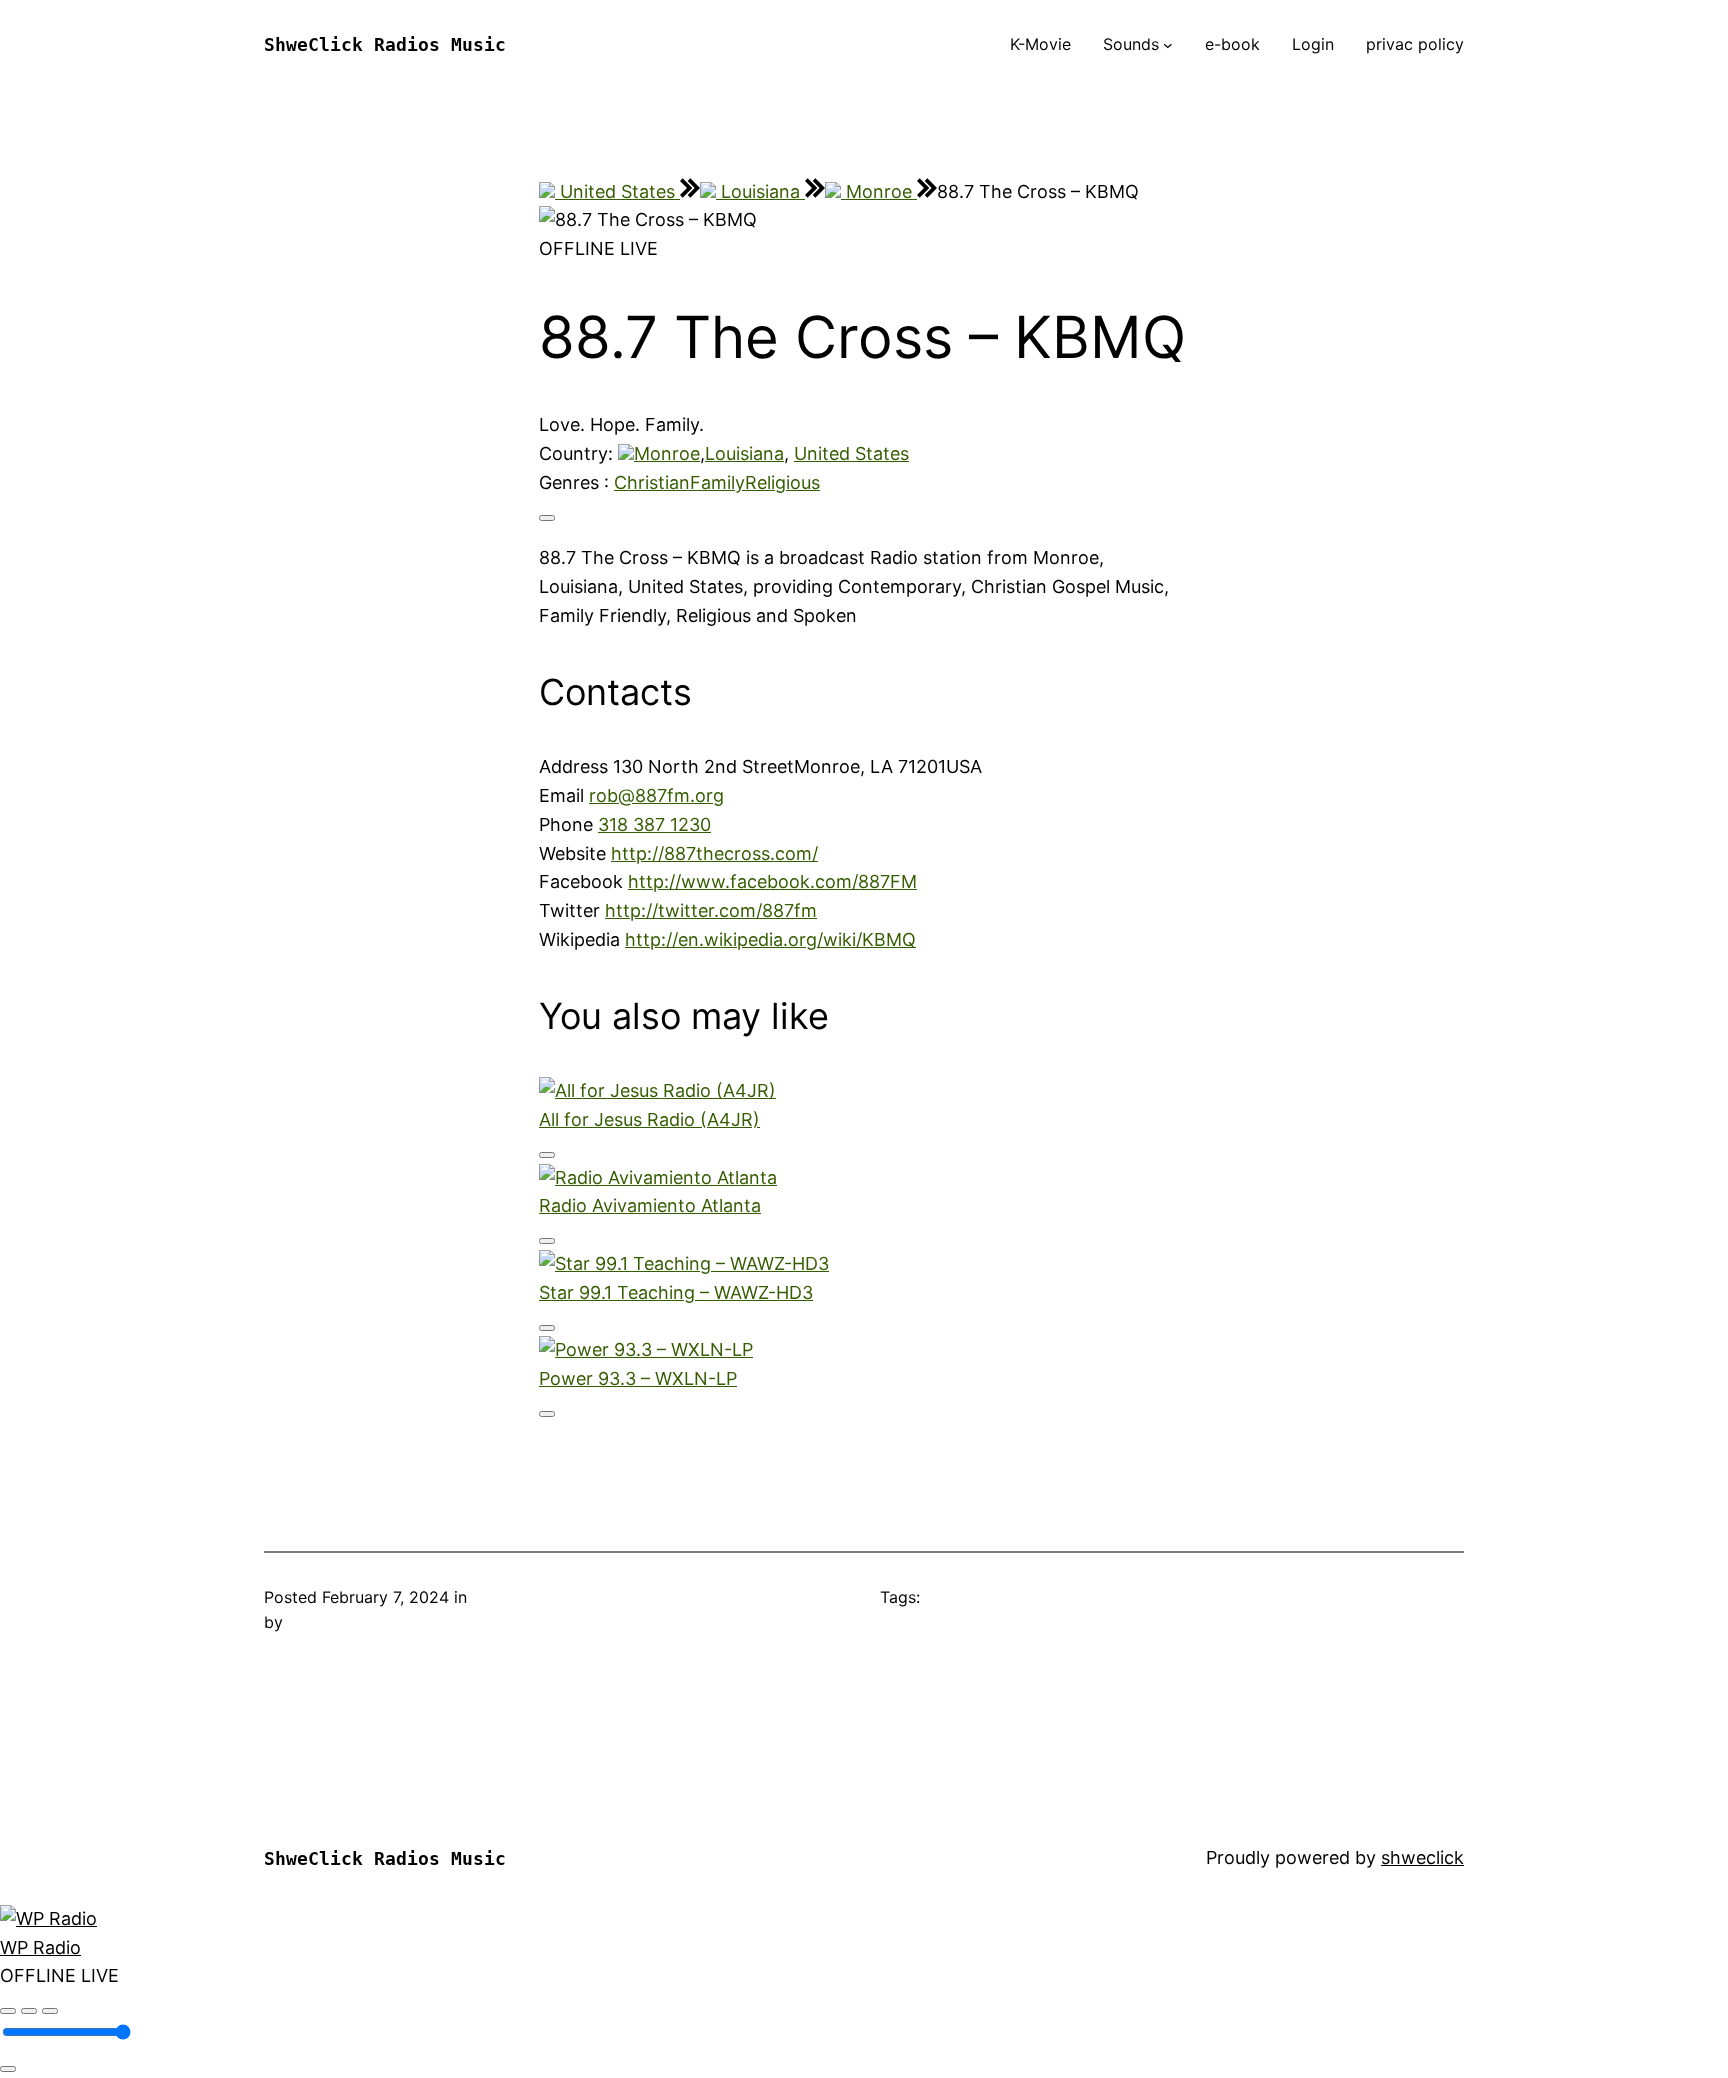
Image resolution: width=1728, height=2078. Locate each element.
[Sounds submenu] (1168, 45)
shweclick (1422, 1857)
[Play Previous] (8, 2011)
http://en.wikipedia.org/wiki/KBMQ (770, 939)
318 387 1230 (654, 824)
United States (617, 191)
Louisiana (760, 191)
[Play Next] (50, 2011)
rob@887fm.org (656, 795)
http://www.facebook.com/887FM (772, 881)
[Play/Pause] (29, 2011)
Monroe (879, 191)
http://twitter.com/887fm (711, 910)
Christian (652, 482)
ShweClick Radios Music (385, 44)
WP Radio (40, 1947)
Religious (782, 482)
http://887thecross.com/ (714, 853)
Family (717, 482)
